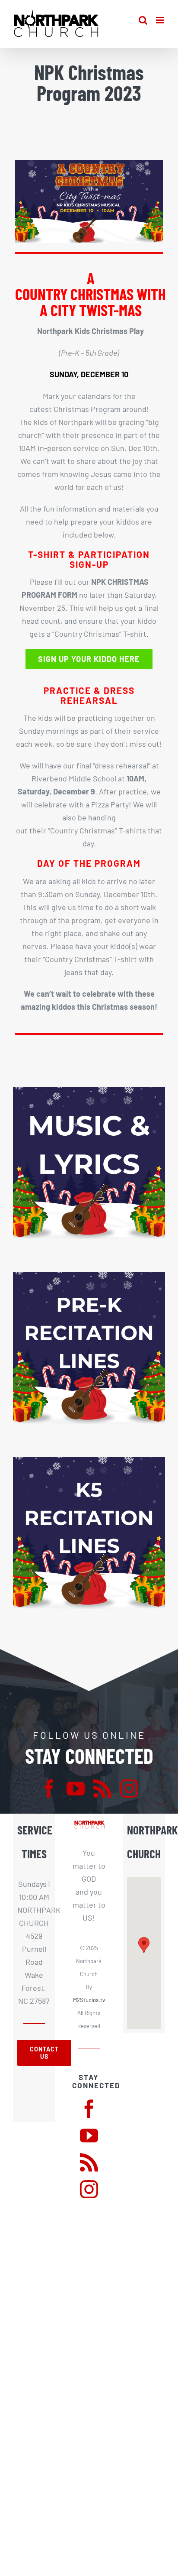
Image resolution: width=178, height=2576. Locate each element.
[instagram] (129, 1789)
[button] (144, 1945)
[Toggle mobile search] (143, 20)
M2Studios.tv (89, 2000)
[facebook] (49, 1789)
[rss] (102, 1789)
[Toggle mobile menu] (161, 20)
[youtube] (76, 1789)
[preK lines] (89, 1276)
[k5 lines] (89, 1461)
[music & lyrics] (89, 1091)
